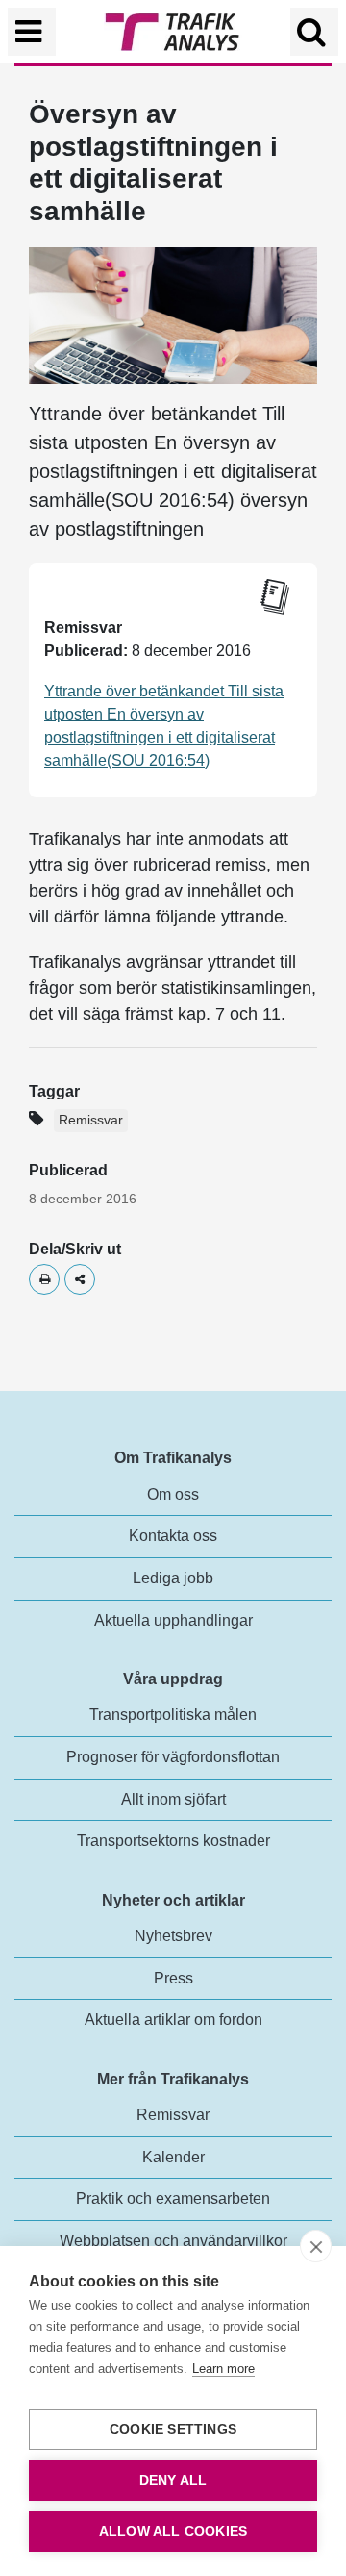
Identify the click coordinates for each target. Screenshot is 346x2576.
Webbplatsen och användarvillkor (173, 2241)
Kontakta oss (173, 1536)
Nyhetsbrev (173, 1936)
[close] (316, 2246)
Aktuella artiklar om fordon (173, 2020)
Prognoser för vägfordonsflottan (173, 1757)
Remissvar (91, 1120)
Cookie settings (173, 2429)
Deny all (173, 2480)
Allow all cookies (173, 2531)
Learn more (223, 2369)
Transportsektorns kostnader (173, 1841)
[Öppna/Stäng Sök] (314, 32)
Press (173, 1978)
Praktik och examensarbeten (173, 2198)
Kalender (173, 2157)
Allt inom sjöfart (173, 1799)
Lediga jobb (173, 1578)
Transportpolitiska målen (173, 1715)
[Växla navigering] (32, 32)
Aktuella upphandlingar (173, 1620)
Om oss (173, 1494)
